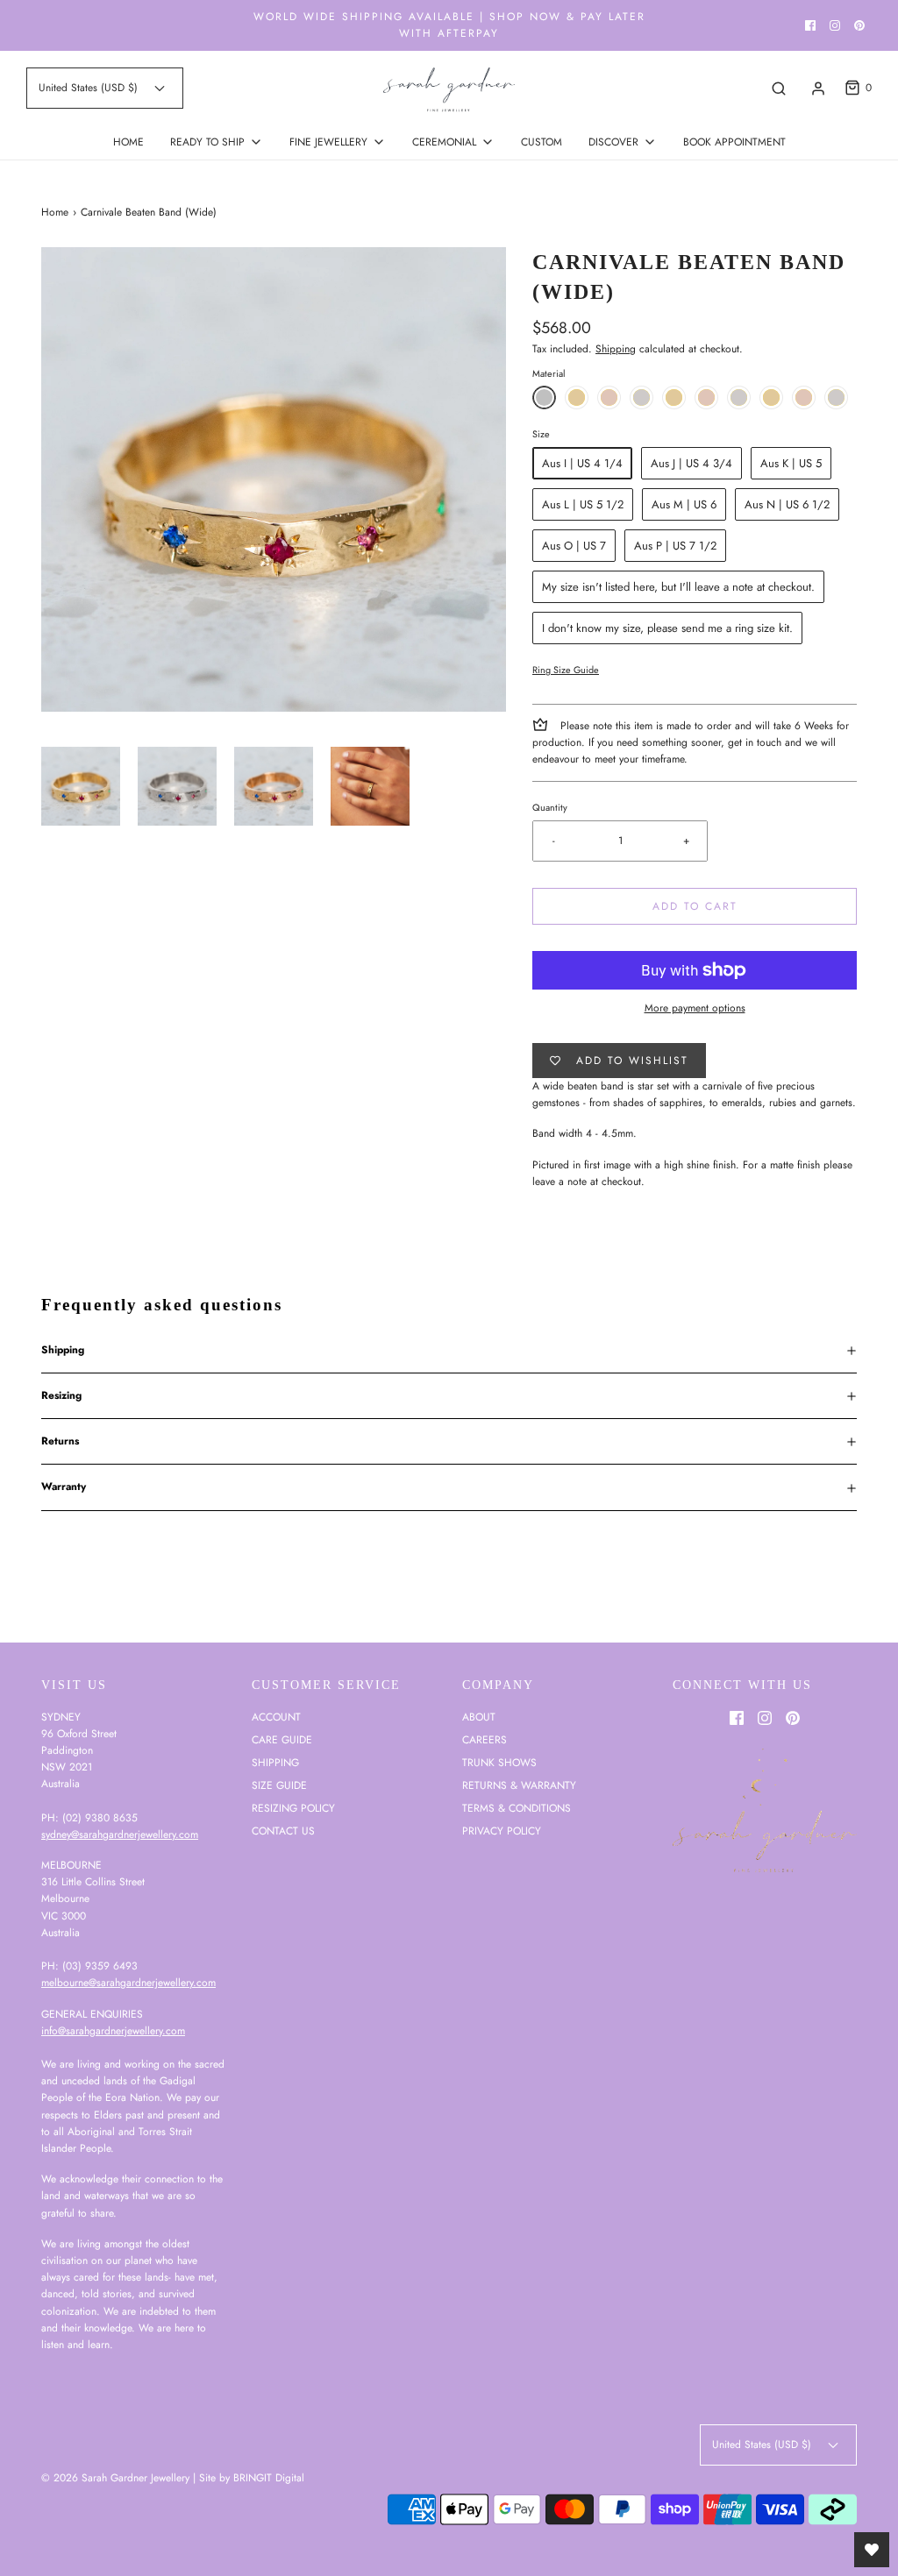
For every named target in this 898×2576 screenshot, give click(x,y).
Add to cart (695, 906)
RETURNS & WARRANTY (519, 1785)
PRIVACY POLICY (502, 1831)
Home (55, 212)
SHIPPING (275, 1763)
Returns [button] (60, 1441)
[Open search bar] (779, 88)
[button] (81, 786)
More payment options (695, 1008)
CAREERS (485, 1740)
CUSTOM (542, 142)
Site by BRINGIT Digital (252, 2478)
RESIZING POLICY (293, 1808)
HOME (128, 142)
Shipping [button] (63, 1350)
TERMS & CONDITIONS (517, 1808)
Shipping (616, 349)
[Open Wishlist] (872, 2550)
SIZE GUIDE (279, 1785)
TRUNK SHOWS (499, 1763)
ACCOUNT (276, 1717)
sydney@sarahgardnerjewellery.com (120, 1834)
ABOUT (479, 1717)
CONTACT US (283, 1831)
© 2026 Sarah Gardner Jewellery (115, 2478)
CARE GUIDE (282, 1740)
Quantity (550, 807)
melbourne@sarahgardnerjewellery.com (128, 1983)
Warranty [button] (64, 1487)
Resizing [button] (61, 1395)
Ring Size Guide (566, 670)
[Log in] (818, 89)
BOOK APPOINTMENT (734, 142)
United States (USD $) (90, 88)
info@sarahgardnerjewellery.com (113, 2031)
